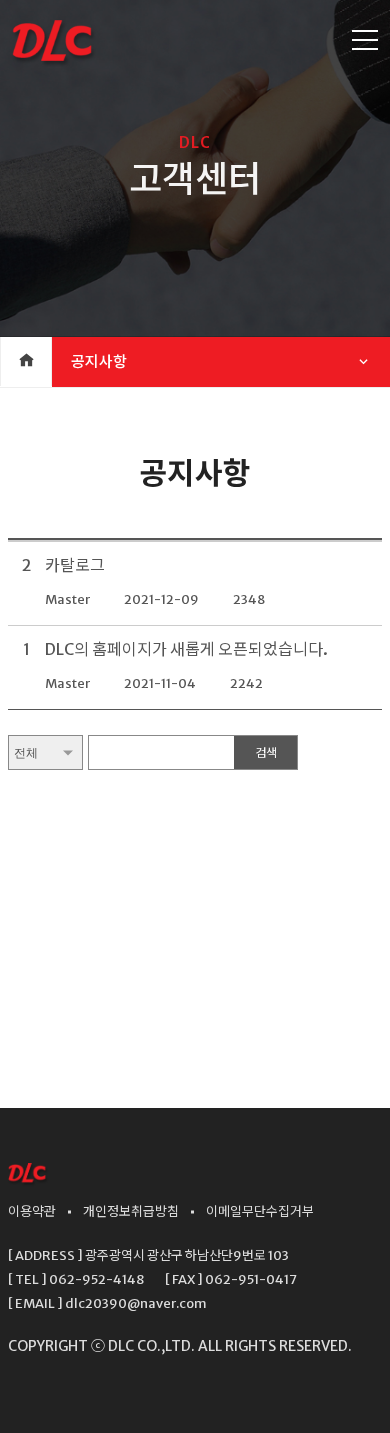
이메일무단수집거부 (260, 1211)
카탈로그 (75, 565)
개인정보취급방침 (131, 1211)
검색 (266, 753)
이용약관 (32, 1211)
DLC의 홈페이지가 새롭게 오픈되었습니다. (186, 649)
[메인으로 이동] (28, 1181)
